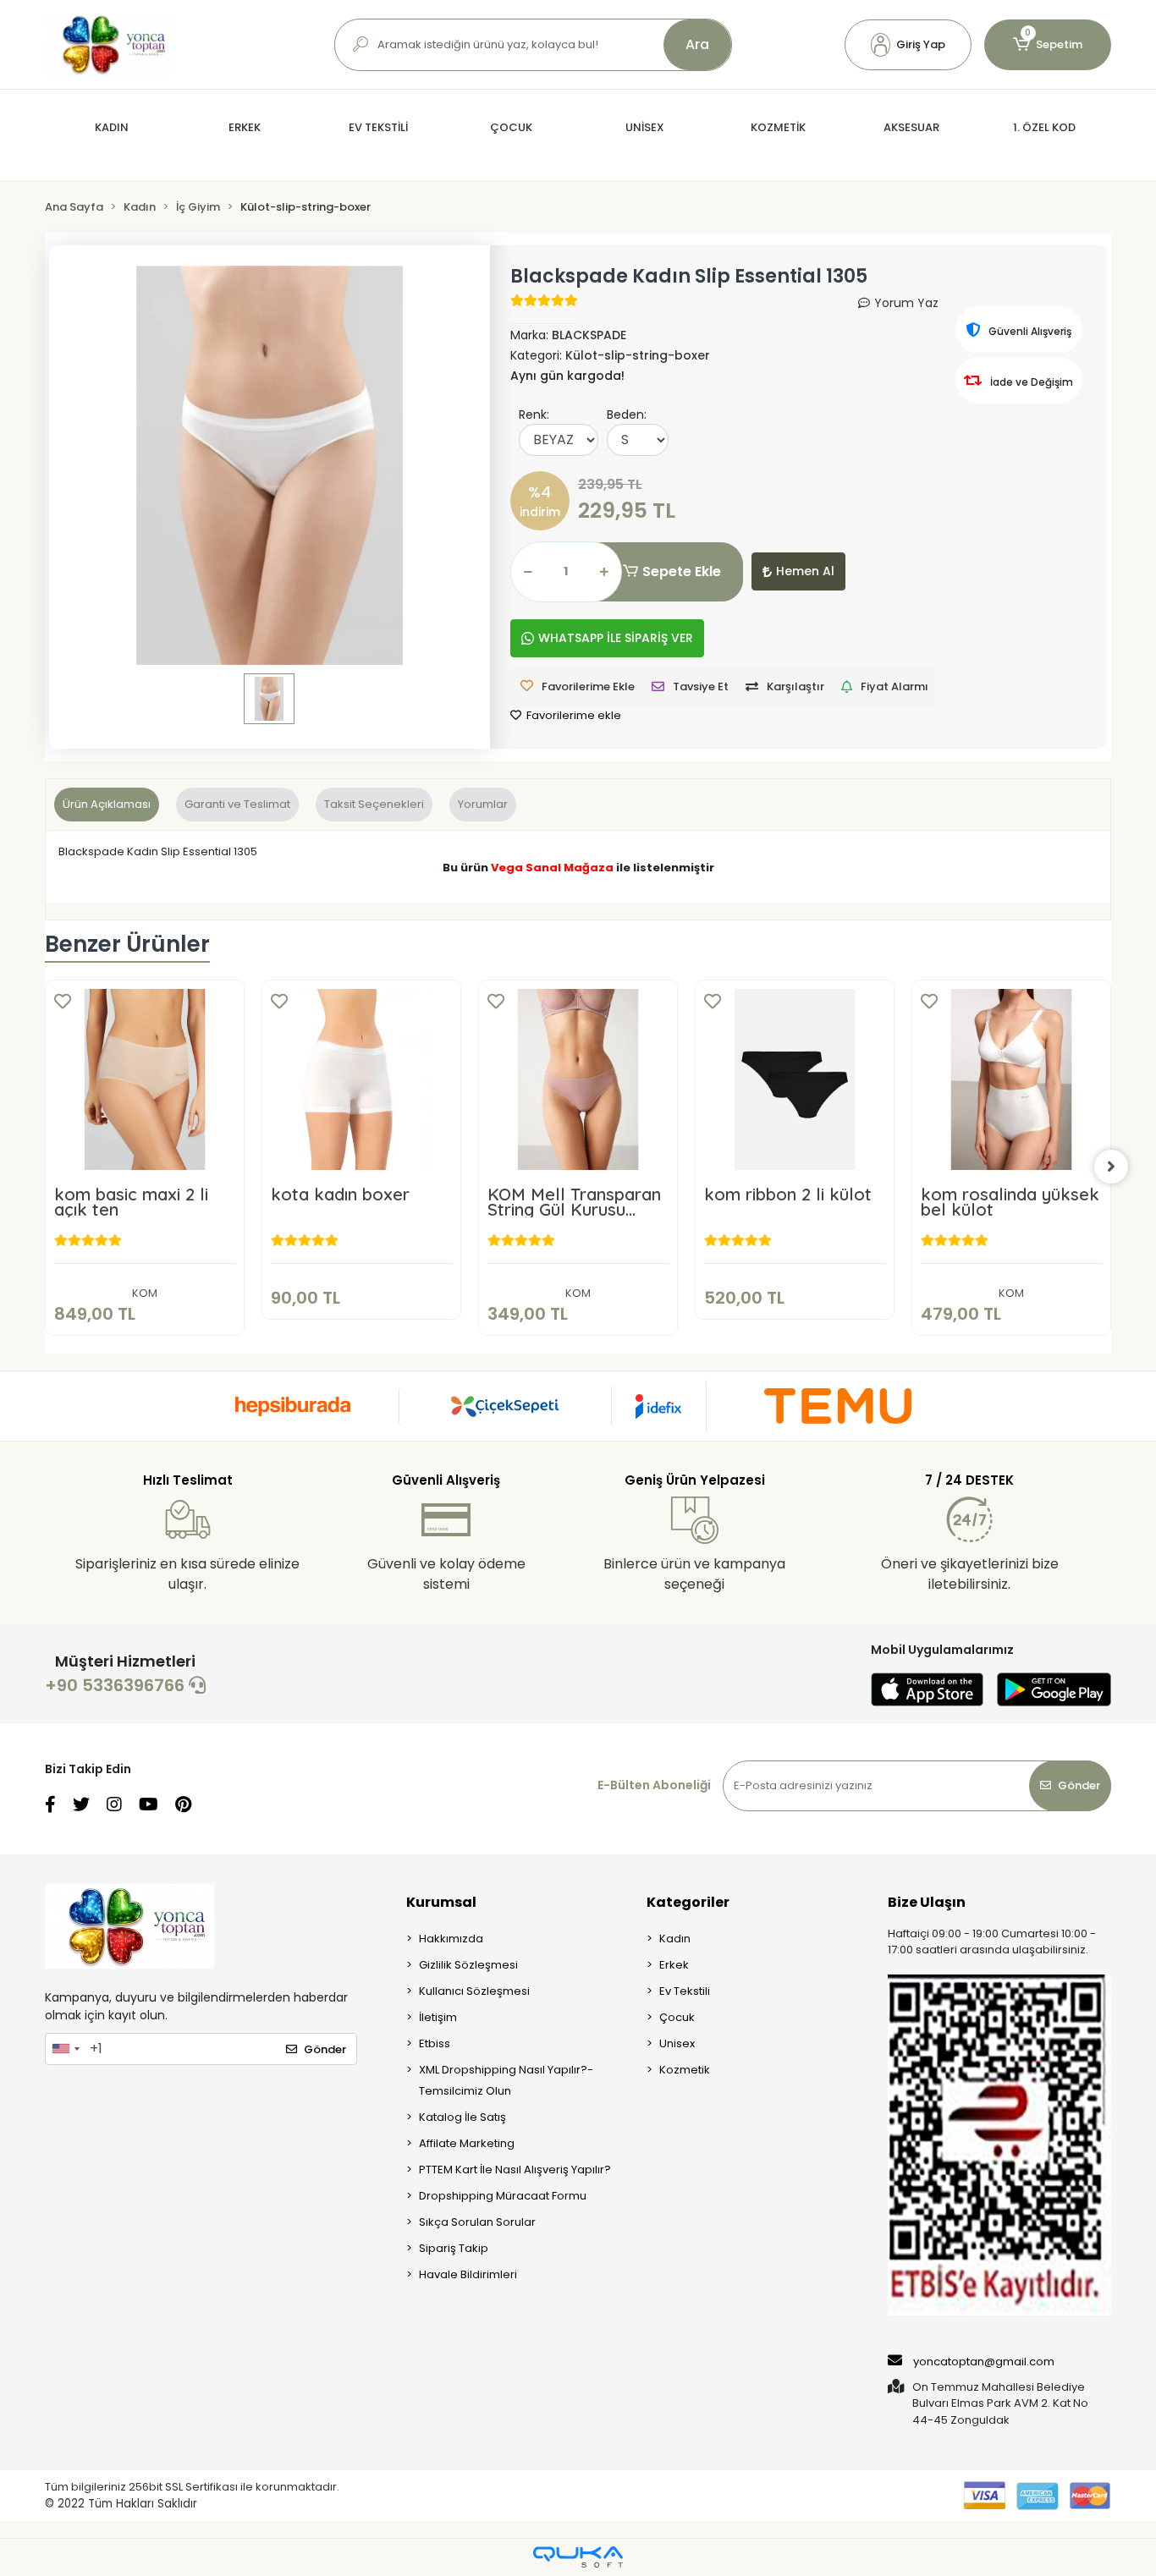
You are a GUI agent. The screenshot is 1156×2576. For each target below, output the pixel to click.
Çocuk (677, 2017)
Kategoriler (688, 1902)
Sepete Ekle (682, 571)
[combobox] (65, 2049)
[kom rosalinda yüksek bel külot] (1011, 1079)
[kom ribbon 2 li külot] (795, 1079)
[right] (1111, 1167)
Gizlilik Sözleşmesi (468, 1965)
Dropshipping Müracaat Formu (503, 2196)
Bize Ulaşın (927, 1902)
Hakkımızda (451, 1939)
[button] (908, 45)
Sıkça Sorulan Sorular (477, 2222)
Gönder (1079, 1785)
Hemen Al (805, 571)
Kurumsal (441, 1902)
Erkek (674, 1965)
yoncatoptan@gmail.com (984, 2362)
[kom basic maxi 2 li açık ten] (145, 1079)
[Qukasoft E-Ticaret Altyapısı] (578, 2557)
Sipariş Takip (454, 2248)
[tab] (107, 805)
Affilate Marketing (467, 2143)
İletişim (438, 2017)
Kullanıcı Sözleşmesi (474, 1991)
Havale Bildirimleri (468, 2274)
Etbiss (435, 2043)
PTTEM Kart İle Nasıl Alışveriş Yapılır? (515, 2170)
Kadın (675, 1939)
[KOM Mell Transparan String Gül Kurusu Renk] (578, 1079)
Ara (697, 44)
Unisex (677, 2043)
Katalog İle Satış (462, 2117)
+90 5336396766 (117, 1685)
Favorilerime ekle (572, 715)
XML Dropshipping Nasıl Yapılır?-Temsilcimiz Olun (506, 2080)
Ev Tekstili (685, 1991)
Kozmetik (685, 2070)
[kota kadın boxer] (361, 1079)
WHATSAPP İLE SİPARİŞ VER (616, 638)
